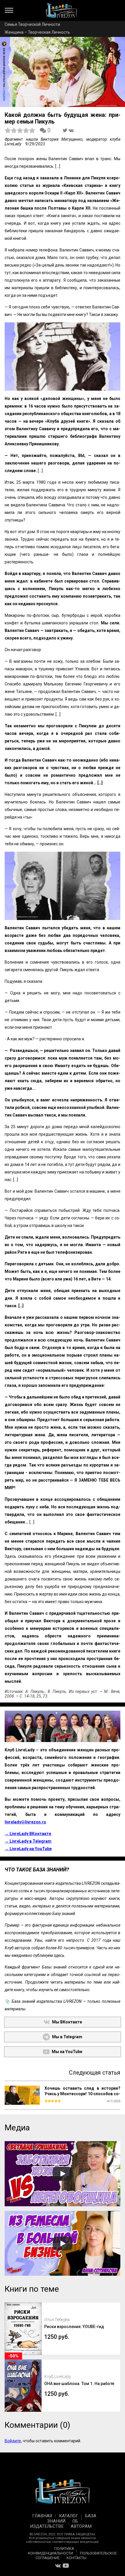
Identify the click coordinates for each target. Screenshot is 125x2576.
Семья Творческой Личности (32, 24)
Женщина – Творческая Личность (37, 32)
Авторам (81, 2526)
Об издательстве (54, 2524)
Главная (42, 2516)
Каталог (69, 2516)
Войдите (13, 2441)
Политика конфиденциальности (51, 2551)
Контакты (76, 2558)
